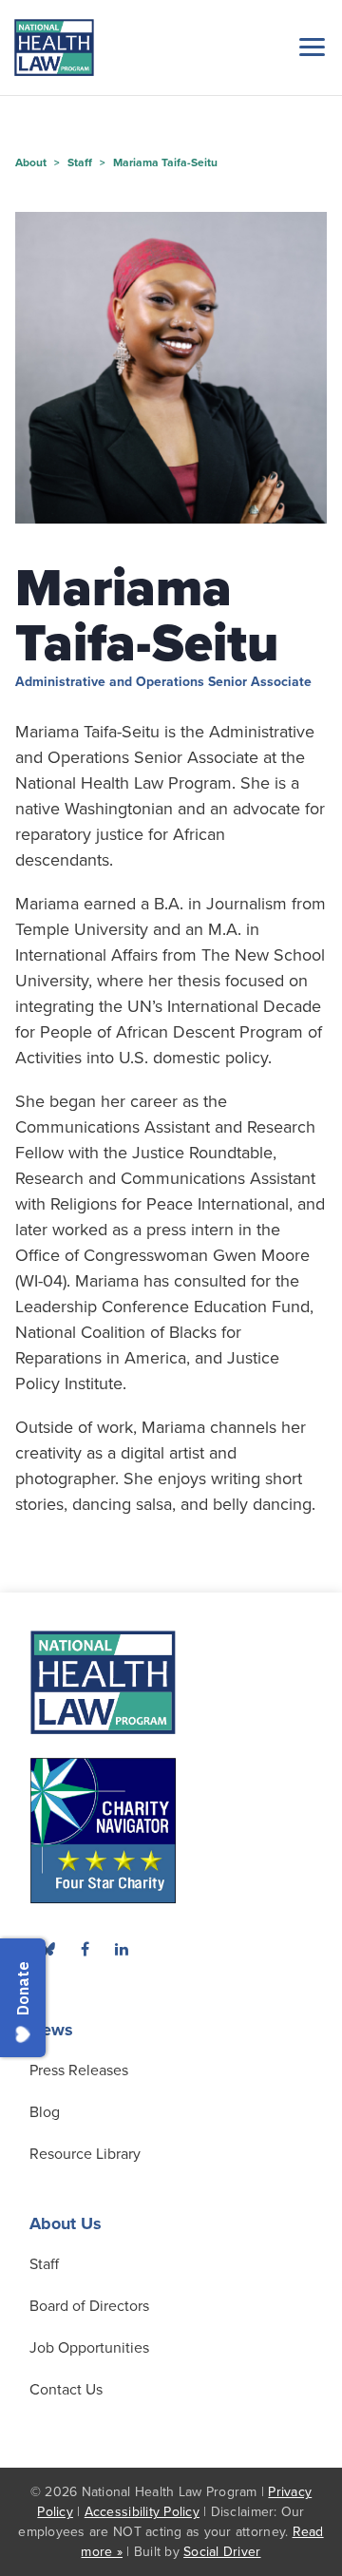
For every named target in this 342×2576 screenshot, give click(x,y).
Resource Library (85, 2154)
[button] (309, 47)
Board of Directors (89, 2306)
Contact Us (66, 2390)
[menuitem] (85, 1949)
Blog (45, 2112)
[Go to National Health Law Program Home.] (54, 48)
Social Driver (222, 2552)
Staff (44, 2264)
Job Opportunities (89, 2348)
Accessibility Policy (142, 2512)
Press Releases (79, 2070)
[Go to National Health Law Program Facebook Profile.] (85, 1949)
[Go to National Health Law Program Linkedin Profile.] (122, 1949)
